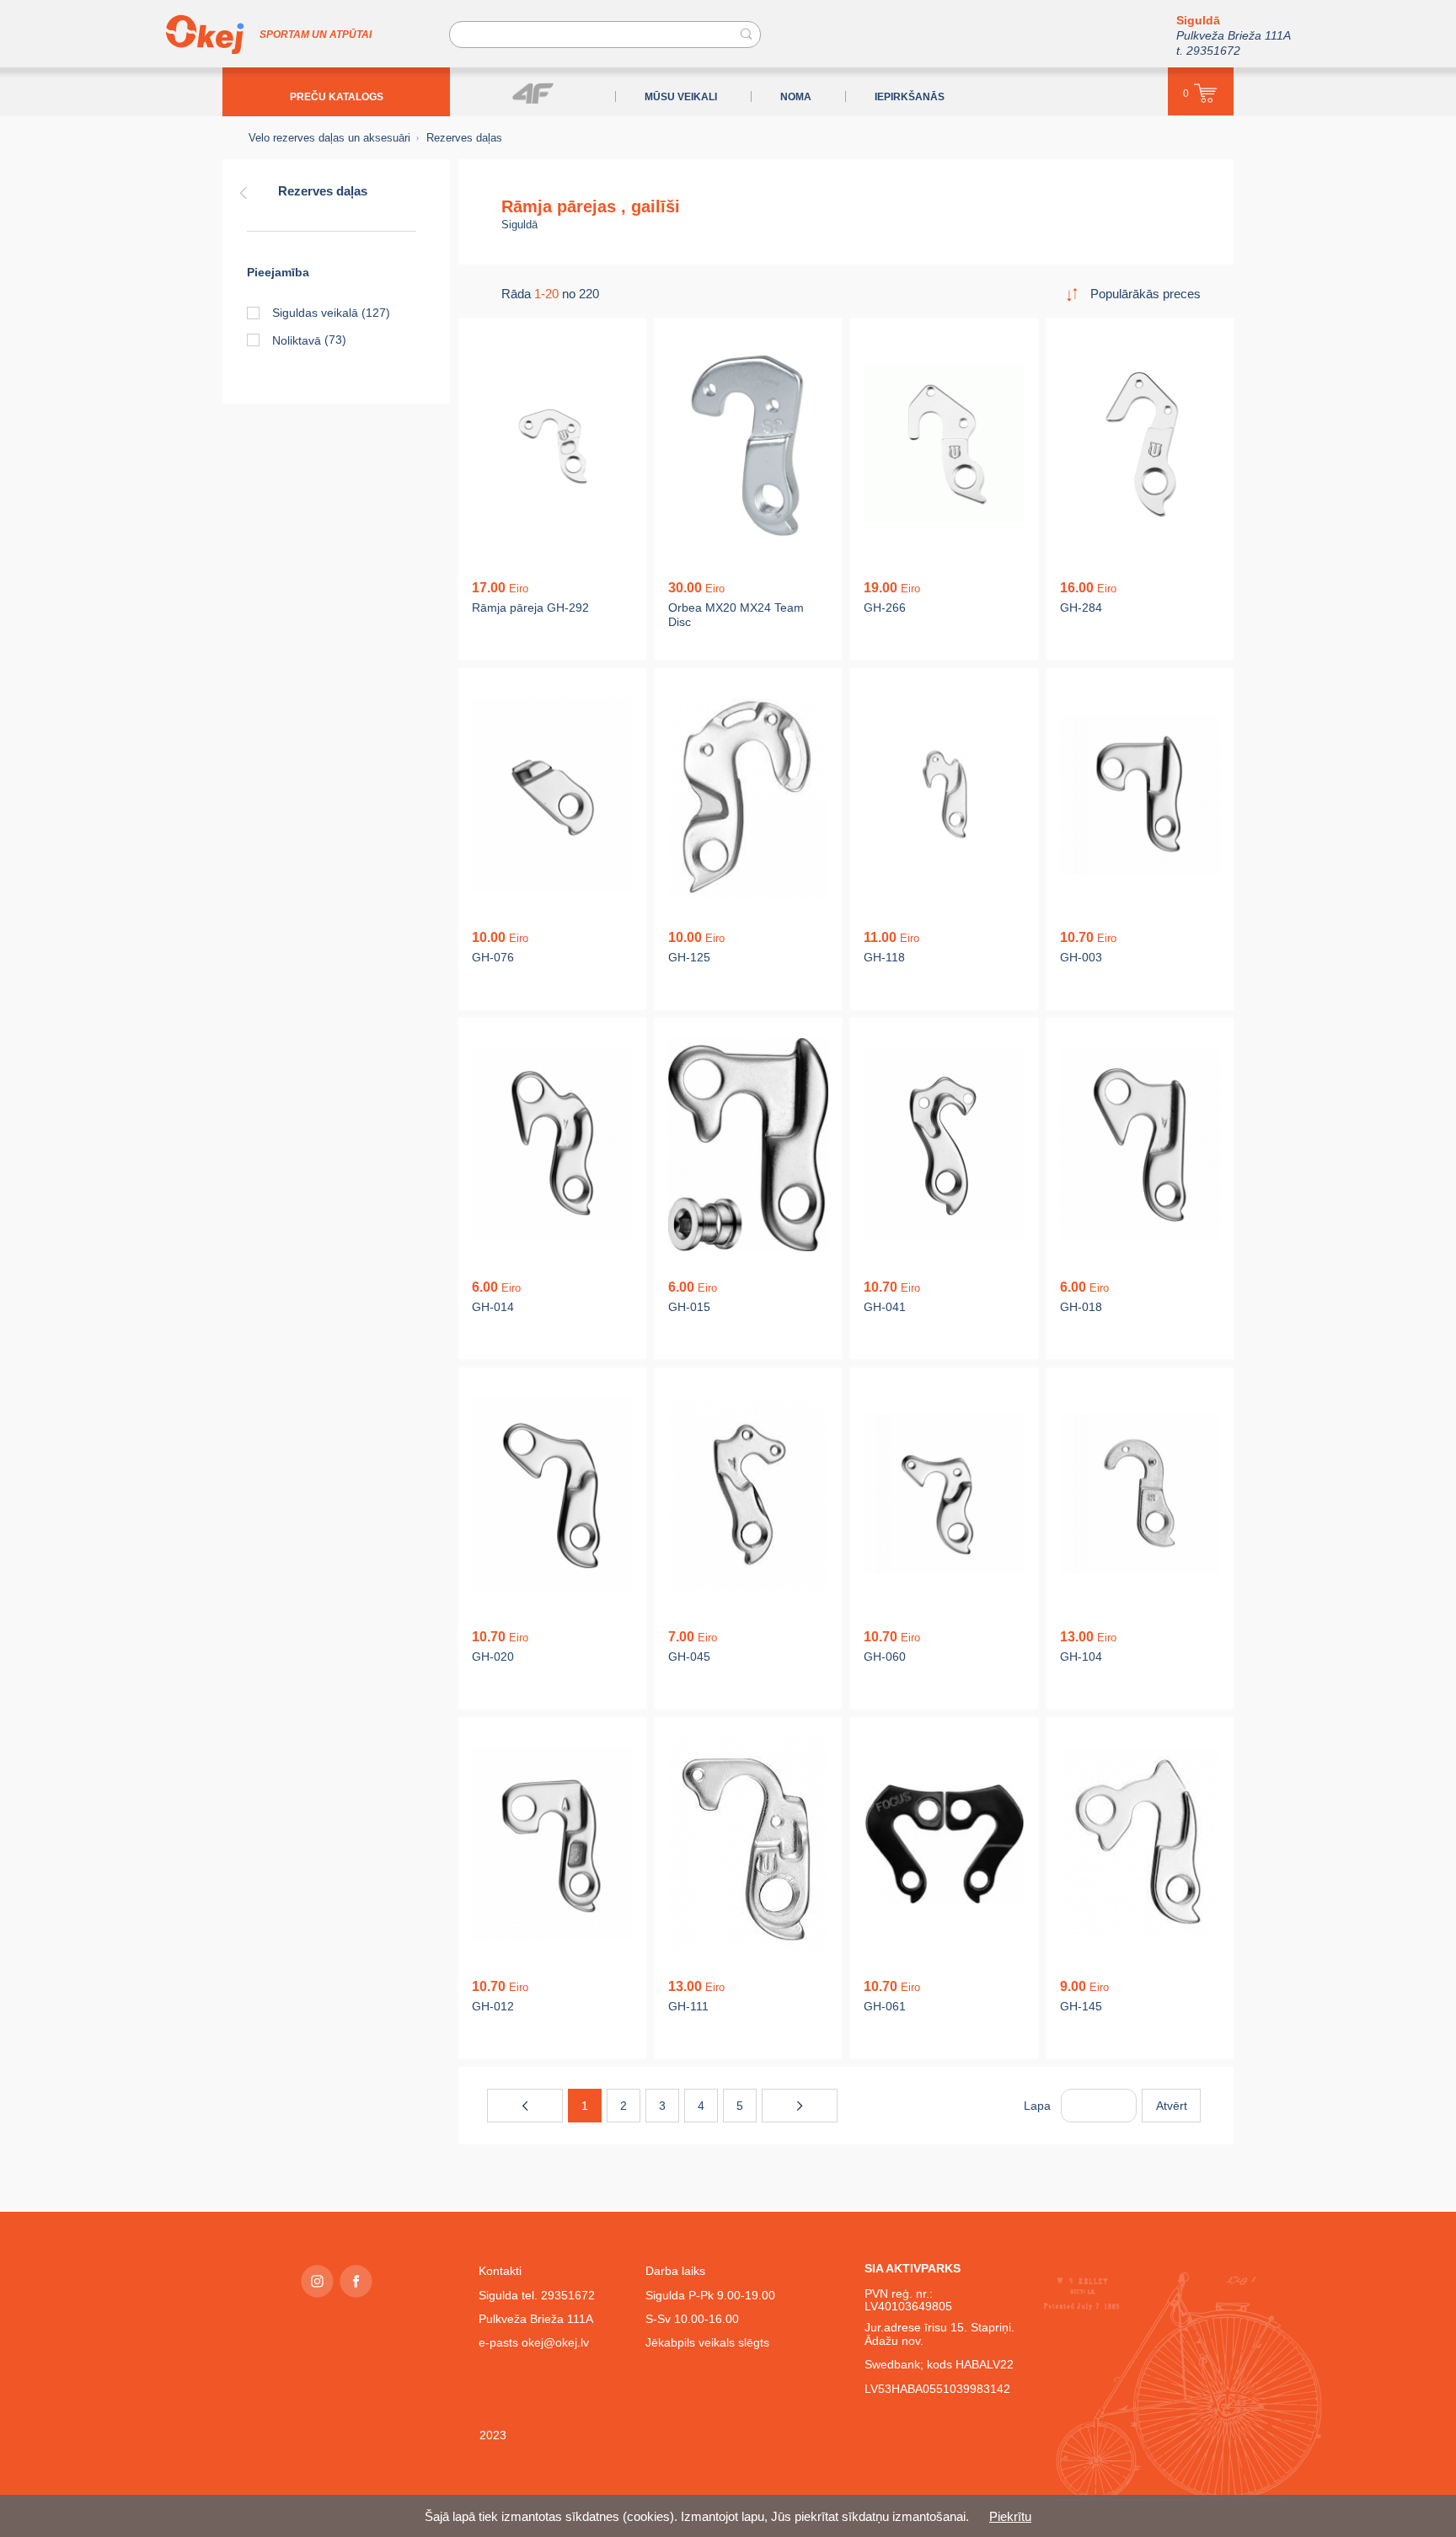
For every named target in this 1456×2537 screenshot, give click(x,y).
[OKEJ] (205, 35)
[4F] (533, 93)
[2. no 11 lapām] (800, 2106)
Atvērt (1172, 2106)
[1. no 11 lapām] (525, 2106)
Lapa (1037, 2106)
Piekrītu (1010, 2516)
